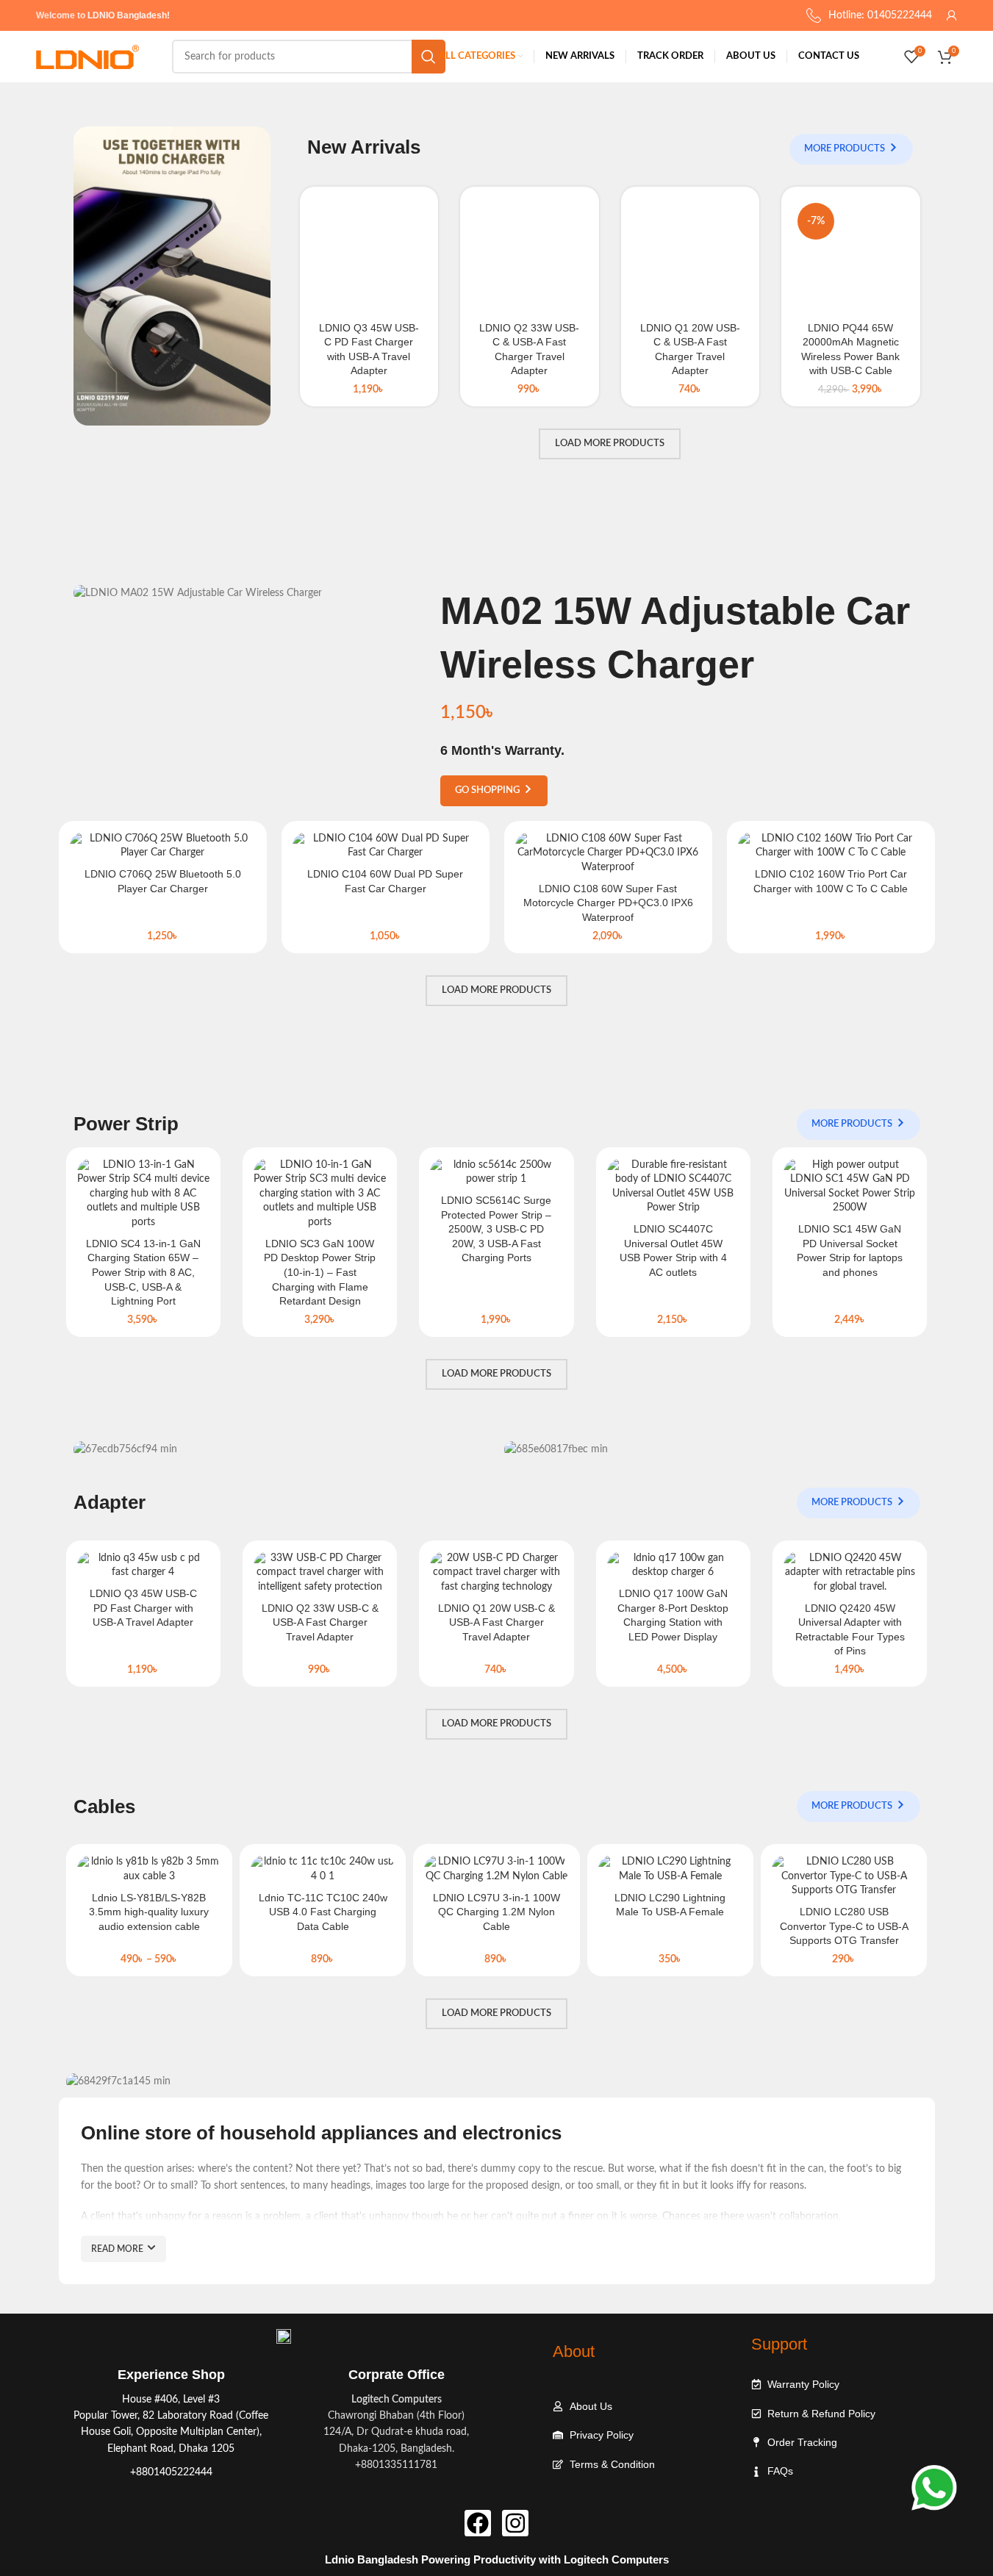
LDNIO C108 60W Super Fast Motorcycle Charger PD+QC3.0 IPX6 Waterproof (608, 903)
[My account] (952, 15)
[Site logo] (87, 57)
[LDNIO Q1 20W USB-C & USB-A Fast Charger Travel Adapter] (690, 256)
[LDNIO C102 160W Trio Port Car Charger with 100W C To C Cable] (831, 846)
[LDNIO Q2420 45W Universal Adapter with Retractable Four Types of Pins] (850, 1573)
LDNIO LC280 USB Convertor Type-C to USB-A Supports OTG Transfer (844, 1926)
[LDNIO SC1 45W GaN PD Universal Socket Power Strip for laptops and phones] (850, 1187)
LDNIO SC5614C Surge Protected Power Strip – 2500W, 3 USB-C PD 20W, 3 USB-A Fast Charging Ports (496, 1229)
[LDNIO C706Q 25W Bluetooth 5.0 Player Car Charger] (163, 846)
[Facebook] (478, 2523)
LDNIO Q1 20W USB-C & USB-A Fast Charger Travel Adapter (496, 1622)
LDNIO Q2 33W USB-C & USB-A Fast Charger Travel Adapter (320, 1622)
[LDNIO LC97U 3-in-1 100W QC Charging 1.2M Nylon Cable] (496, 1869)
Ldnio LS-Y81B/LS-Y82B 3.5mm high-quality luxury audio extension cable (149, 1912)
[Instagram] (515, 2523)
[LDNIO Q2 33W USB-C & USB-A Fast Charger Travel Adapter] (529, 256)
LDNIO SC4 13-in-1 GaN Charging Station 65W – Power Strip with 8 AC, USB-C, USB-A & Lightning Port (143, 1272)
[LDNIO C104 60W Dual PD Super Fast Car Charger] (386, 846)
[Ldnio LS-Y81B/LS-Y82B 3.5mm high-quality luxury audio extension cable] (149, 1869)
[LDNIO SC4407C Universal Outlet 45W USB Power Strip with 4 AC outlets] (673, 1187)
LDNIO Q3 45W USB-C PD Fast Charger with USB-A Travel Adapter (143, 1608)
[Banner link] (172, 276)
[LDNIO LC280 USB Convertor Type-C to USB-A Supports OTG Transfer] (844, 1877)
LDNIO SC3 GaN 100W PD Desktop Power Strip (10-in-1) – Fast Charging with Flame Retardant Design (320, 1272)
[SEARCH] (429, 57)
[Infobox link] (171, 2423)
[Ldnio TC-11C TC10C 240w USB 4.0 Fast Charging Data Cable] (323, 1869)
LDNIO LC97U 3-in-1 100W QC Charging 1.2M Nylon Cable (496, 1912)
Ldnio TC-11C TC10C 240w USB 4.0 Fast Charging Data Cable (323, 1912)
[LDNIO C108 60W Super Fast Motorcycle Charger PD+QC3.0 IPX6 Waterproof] (608, 854)
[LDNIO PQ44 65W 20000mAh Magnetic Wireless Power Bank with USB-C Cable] (850, 256)
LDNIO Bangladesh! (129, 15)
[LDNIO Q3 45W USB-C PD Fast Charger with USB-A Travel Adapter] (369, 256)
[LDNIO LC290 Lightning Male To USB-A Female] (670, 1869)
